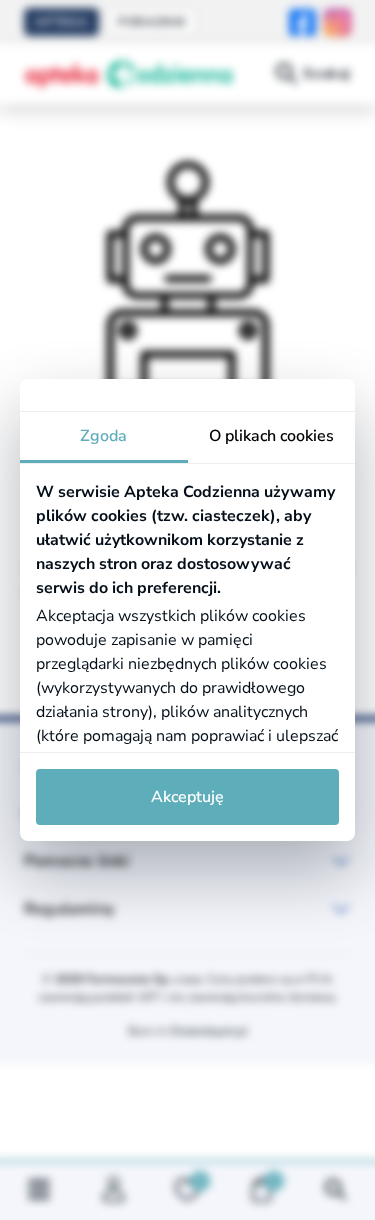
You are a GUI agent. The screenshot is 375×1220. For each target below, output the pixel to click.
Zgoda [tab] (103, 436)
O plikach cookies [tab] (271, 436)
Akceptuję (187, 797)
